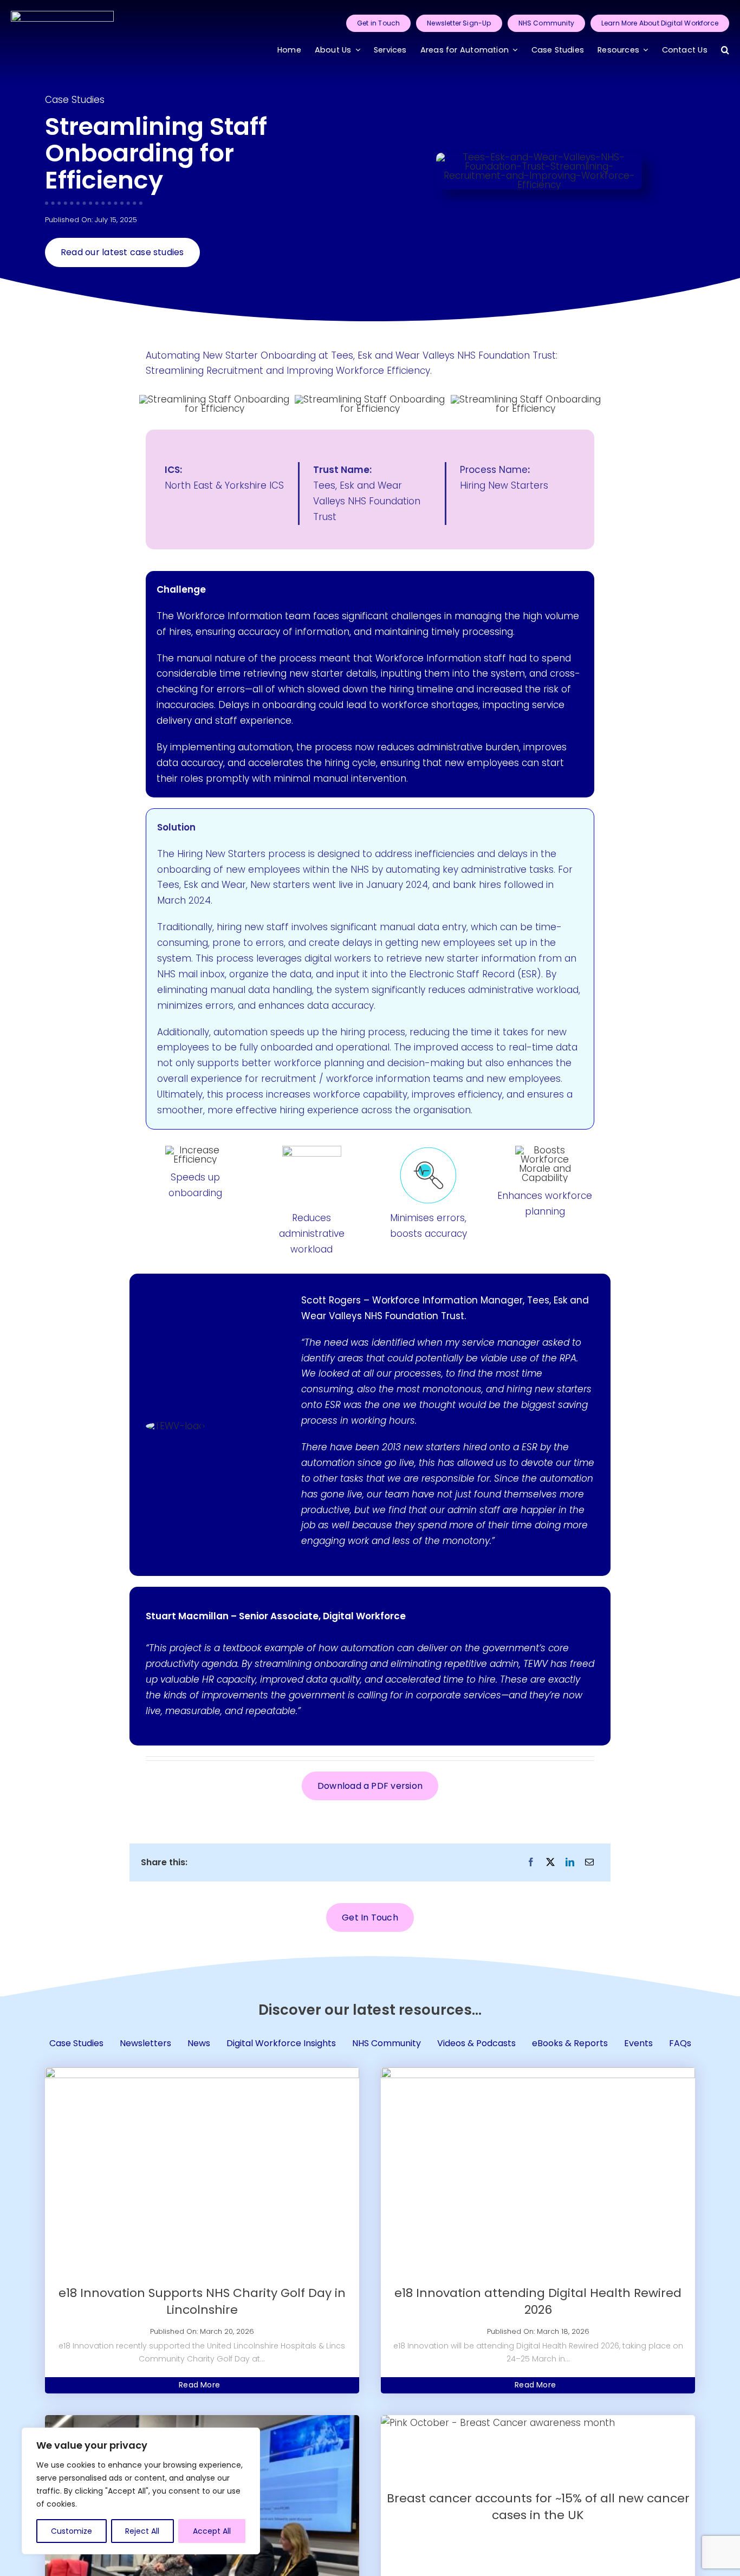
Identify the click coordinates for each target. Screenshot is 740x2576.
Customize (72, 2531)
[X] (550, 1862)
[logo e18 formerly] (62, 15)
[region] (141, 2491)
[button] (725, 51)
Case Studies (75, 100)
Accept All (212, 2531)
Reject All (142, 2531)
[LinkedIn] (570, 1862)
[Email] (589, 1862)
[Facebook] (531, 1862)
